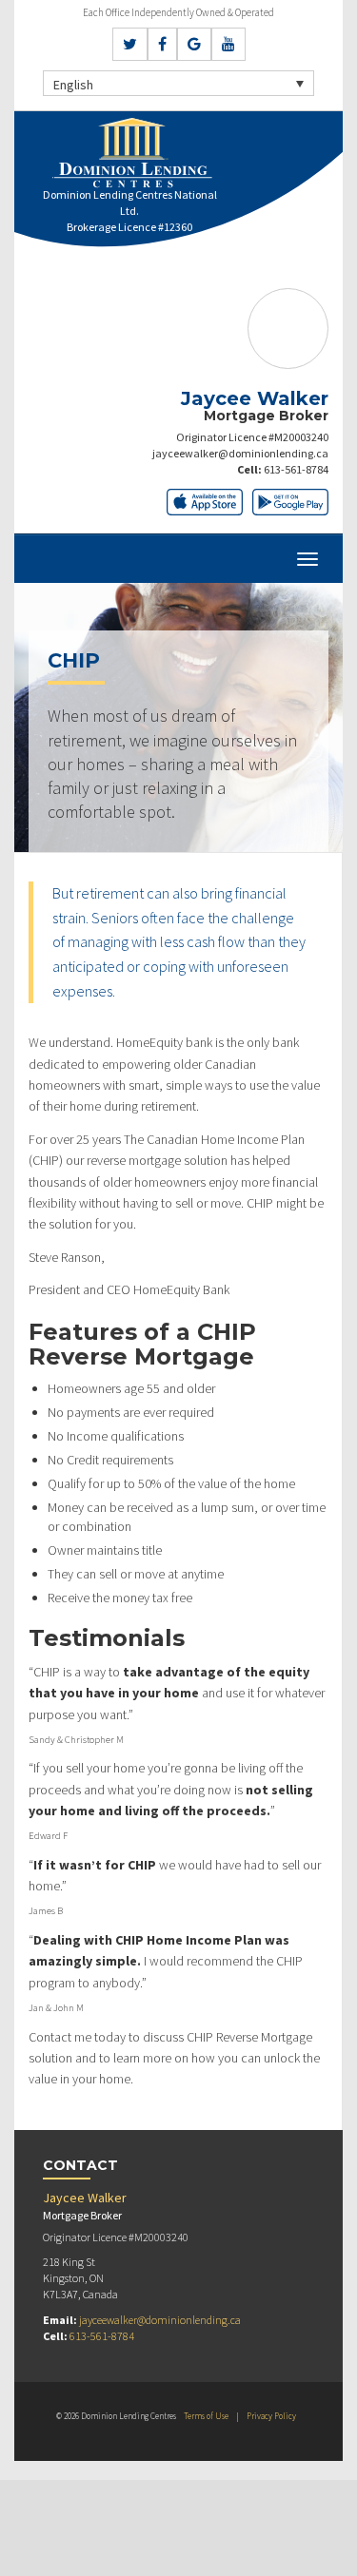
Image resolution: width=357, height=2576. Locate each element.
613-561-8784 (296, 469)
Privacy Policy (271, 2416)
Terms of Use (206, 2416)
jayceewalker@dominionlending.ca (240, 453)
